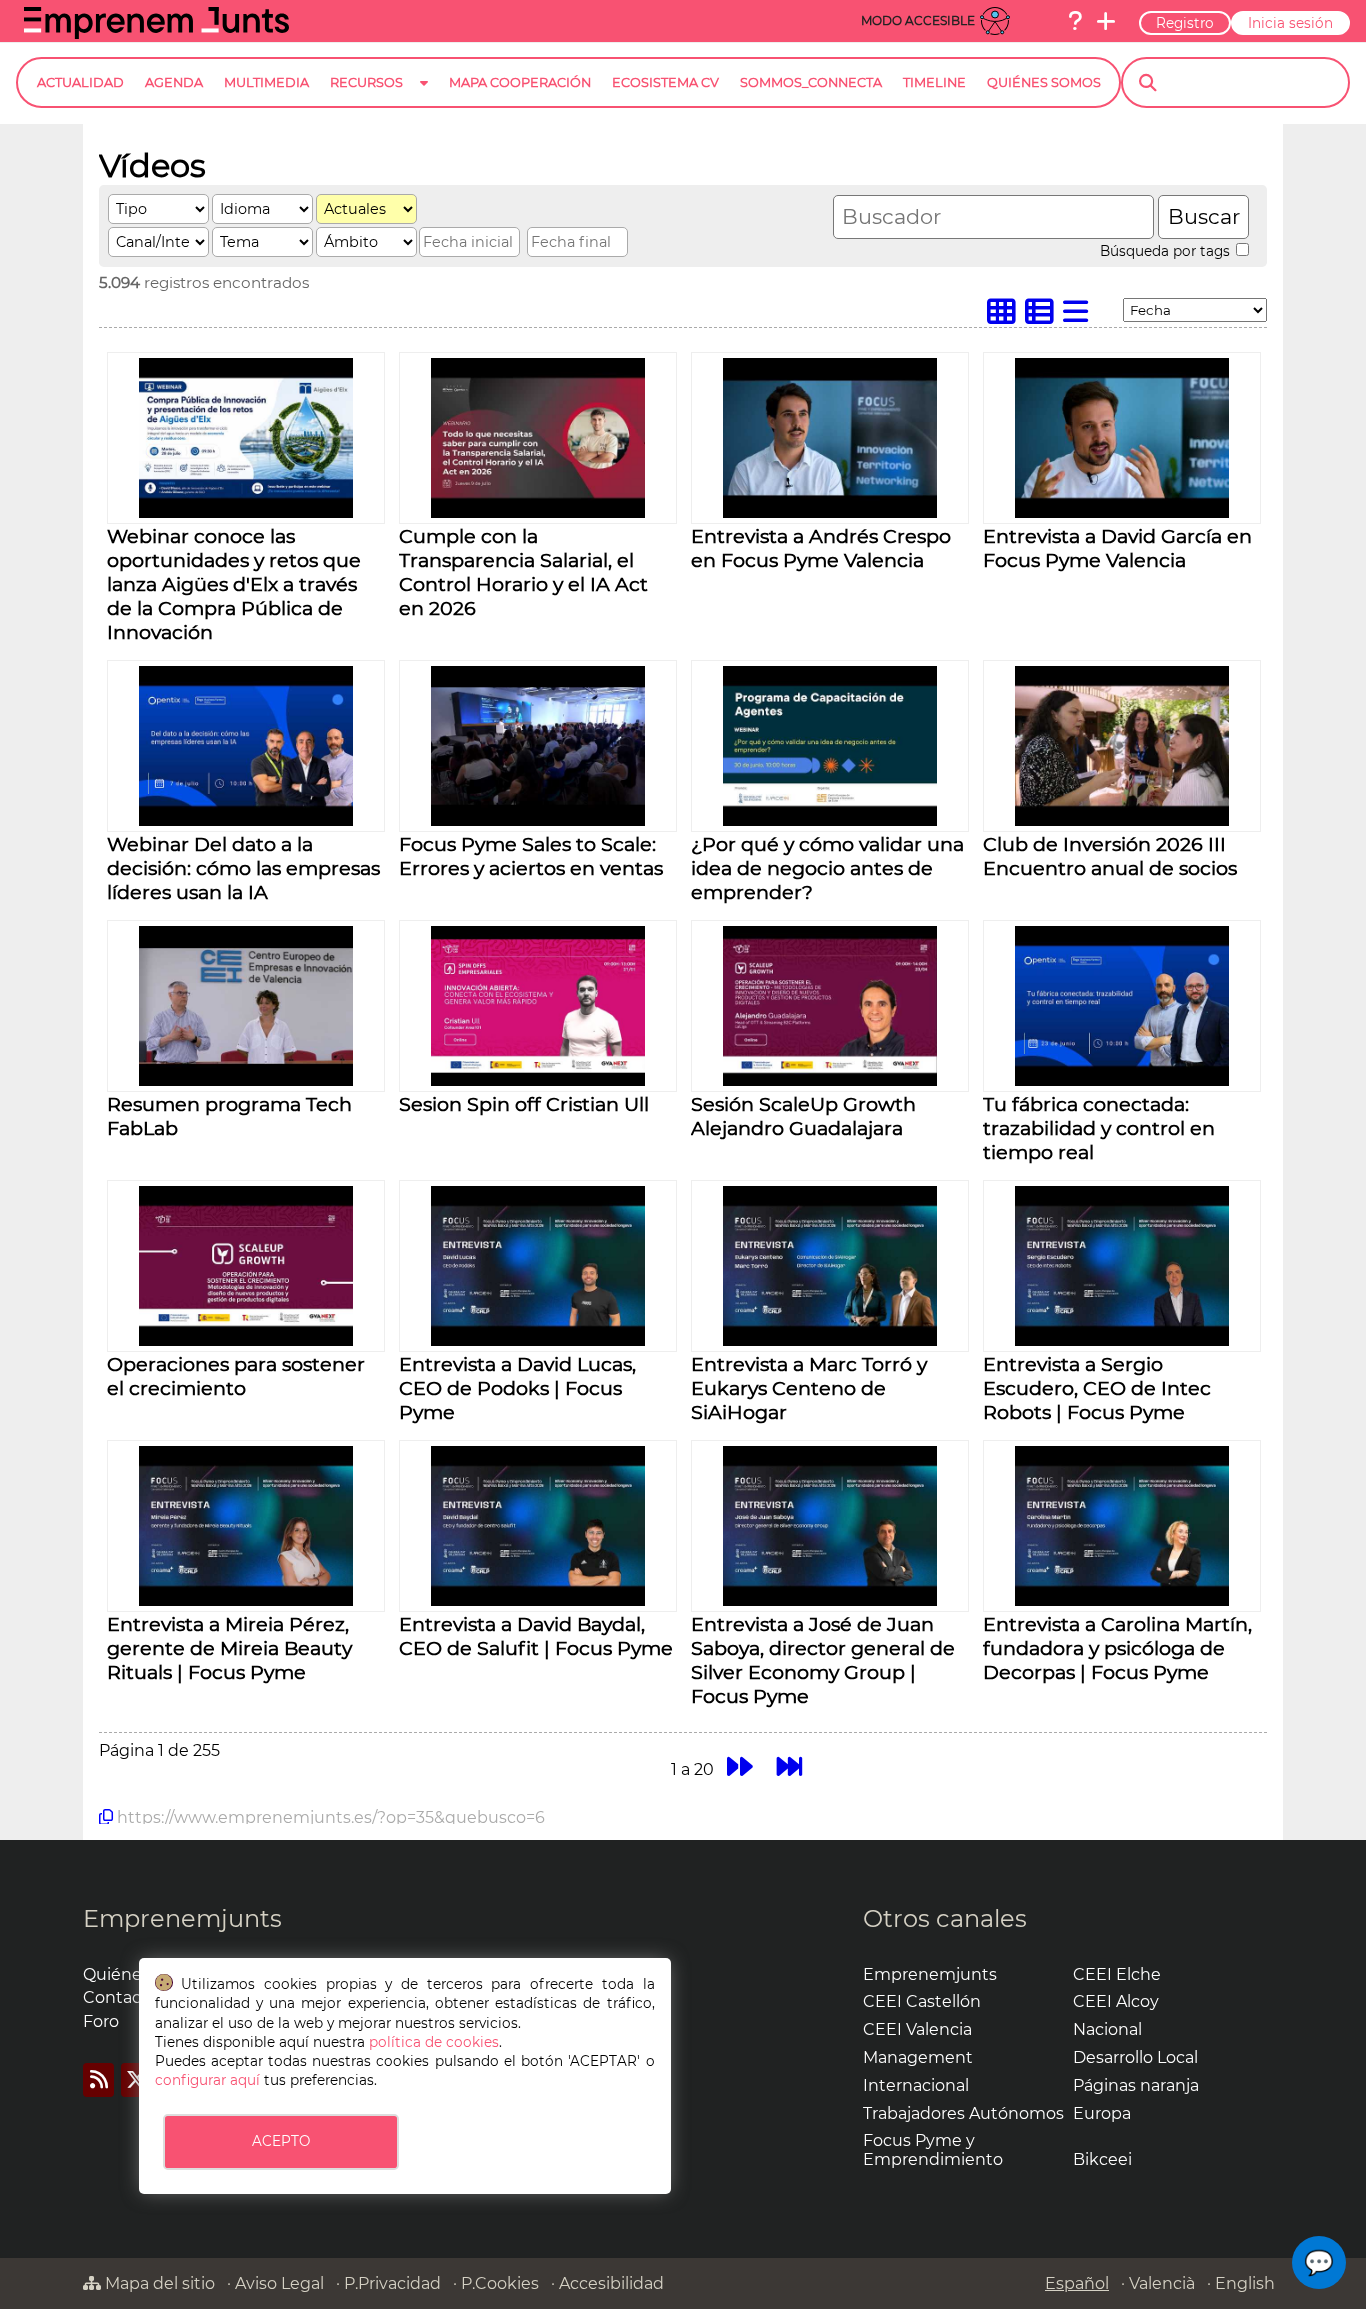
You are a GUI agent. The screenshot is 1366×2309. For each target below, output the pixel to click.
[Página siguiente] (739, 1766)
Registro (1185, 23)
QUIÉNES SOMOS (1044, 82)
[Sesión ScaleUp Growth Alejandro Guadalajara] (829, 1080)
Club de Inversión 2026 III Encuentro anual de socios (1110, 856)
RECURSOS (366, 82)
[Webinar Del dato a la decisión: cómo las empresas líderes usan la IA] (245, 820)
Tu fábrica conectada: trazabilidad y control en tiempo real (1099, 1128)
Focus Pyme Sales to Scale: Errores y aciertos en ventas (531, 856)
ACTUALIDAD (80, 82)
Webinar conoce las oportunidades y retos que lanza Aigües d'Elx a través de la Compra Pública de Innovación (234, 584)
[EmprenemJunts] (156, 33)
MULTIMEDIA (266, 82)
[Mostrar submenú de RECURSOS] (424, 98)
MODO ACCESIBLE (918, 20)
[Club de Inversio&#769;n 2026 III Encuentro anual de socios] (1121, 820)
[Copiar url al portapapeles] (106, 1817)
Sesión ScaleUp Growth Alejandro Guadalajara (803, 1116)
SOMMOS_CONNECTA (811, 82)
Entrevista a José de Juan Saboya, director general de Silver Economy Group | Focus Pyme (823, 1660)
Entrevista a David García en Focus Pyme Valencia (1117, 548)
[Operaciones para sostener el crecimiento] (245, 1340)
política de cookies (434, 2042)
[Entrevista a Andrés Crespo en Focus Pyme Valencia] (829, 512)
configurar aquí (207, 2080)
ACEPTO (281, 2141)
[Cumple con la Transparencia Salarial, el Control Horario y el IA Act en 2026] (537, 512)
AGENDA (174, 82)
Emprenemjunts (182, 1918)
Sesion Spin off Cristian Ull (524, 1104)
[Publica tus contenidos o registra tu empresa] (1106, 21)
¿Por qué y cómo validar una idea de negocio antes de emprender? (827, 868)
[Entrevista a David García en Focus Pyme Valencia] (1121, 512)
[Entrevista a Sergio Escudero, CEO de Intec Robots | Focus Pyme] (1121, 1340)
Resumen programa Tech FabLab (229, 1116)
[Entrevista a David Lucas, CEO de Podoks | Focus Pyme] (537, 1340)
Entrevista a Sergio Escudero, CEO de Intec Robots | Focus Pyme (1097, 1388)
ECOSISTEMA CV (665, 82)
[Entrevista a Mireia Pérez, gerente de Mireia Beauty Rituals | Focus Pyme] (245, 1600)
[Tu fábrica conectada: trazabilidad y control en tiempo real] (1121, 1080)
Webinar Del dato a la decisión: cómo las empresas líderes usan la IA (243, 868)
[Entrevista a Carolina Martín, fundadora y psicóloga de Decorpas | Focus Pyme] (1121, 1600)
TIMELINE (934, 82)
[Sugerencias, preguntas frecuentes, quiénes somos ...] (1075, 21)
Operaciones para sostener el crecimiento (236, 1376)
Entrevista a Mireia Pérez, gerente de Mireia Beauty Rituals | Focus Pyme (229, 1648)
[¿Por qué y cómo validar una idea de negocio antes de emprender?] (829, 820)
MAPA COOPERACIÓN (520, 82)
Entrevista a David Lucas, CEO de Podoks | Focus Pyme (517, 1388)
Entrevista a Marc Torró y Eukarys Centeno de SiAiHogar (809, 1388)
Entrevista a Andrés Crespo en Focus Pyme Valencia (821, 548)
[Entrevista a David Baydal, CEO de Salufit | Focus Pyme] (537, 1600)
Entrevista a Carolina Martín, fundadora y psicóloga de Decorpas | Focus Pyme (1117, 1648)
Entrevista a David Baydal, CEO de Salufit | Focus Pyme (536, 1636)
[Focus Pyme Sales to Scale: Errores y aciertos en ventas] (537, 820)
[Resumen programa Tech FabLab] (245, 1080)
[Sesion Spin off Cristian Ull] (537, 1080)
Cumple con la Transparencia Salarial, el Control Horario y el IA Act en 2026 (523, 572)
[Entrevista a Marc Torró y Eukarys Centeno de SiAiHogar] (829, 1340)
